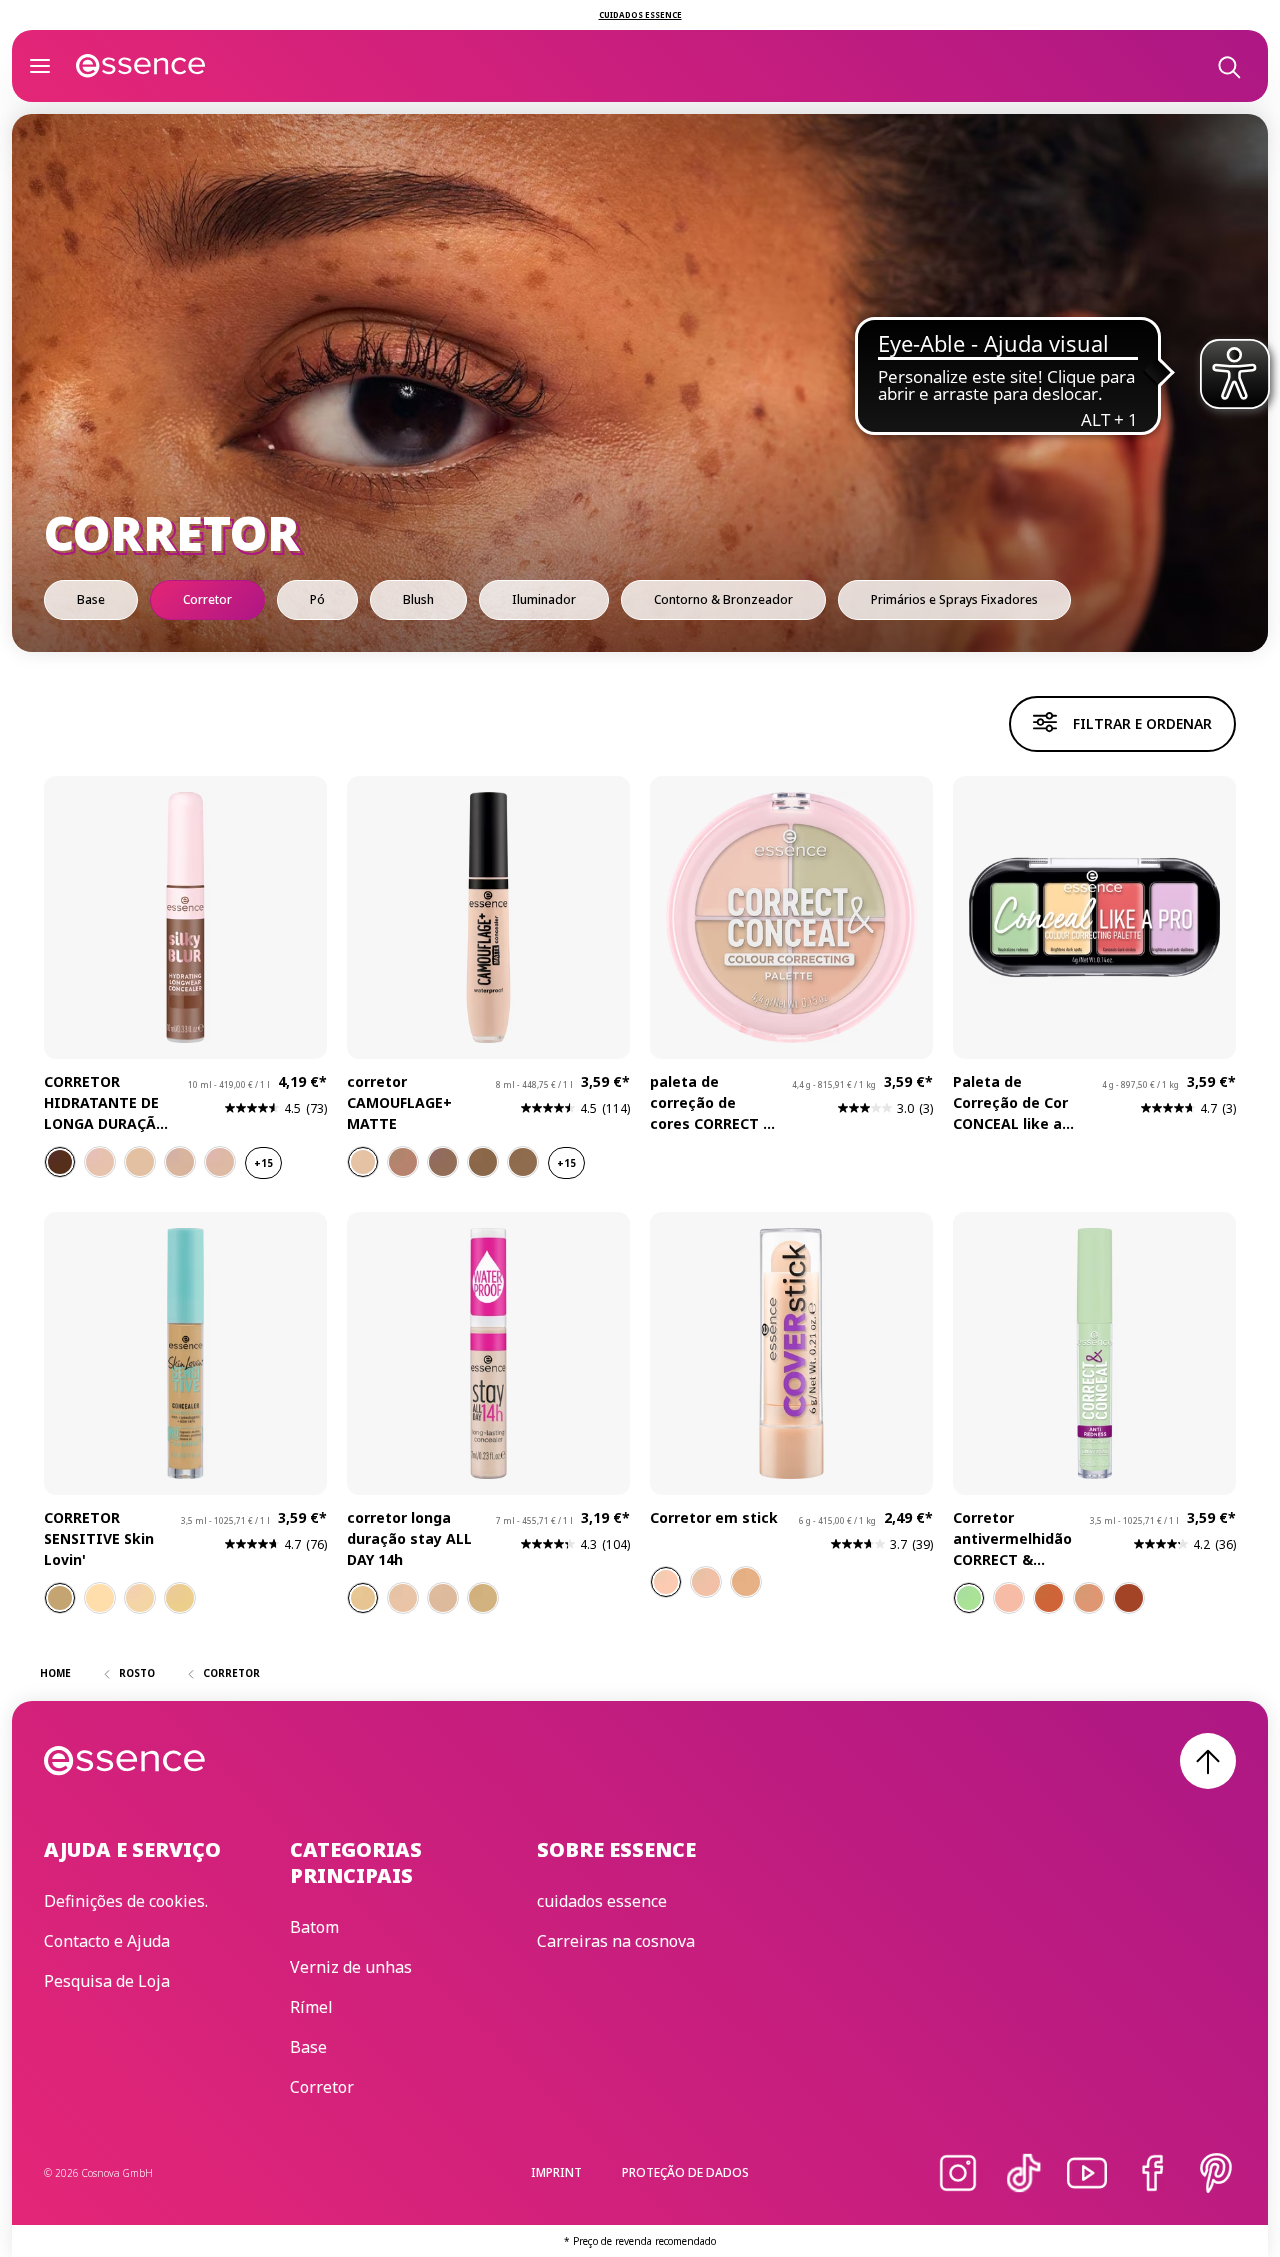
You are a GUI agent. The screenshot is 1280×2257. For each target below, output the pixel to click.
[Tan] (1049, 1598)
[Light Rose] (403, 1598)
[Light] (140, 1598)
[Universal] (969, 1598)
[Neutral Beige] (443, 1598)
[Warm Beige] (483, 1598)
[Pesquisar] (1228, 66)
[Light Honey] (363, 1598)
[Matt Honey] (746, 1582)
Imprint (556, 2172)
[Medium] (180, 1598)
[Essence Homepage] (141, 66)
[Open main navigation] (40, 66)
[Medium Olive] (60, 1598)
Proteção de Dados (685, 2172)
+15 (263, 1163)
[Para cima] (1208, 1761)
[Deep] (1129, 1598)
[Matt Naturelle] (666, 1582)
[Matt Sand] (706, 1582)
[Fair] (100, 1598)
